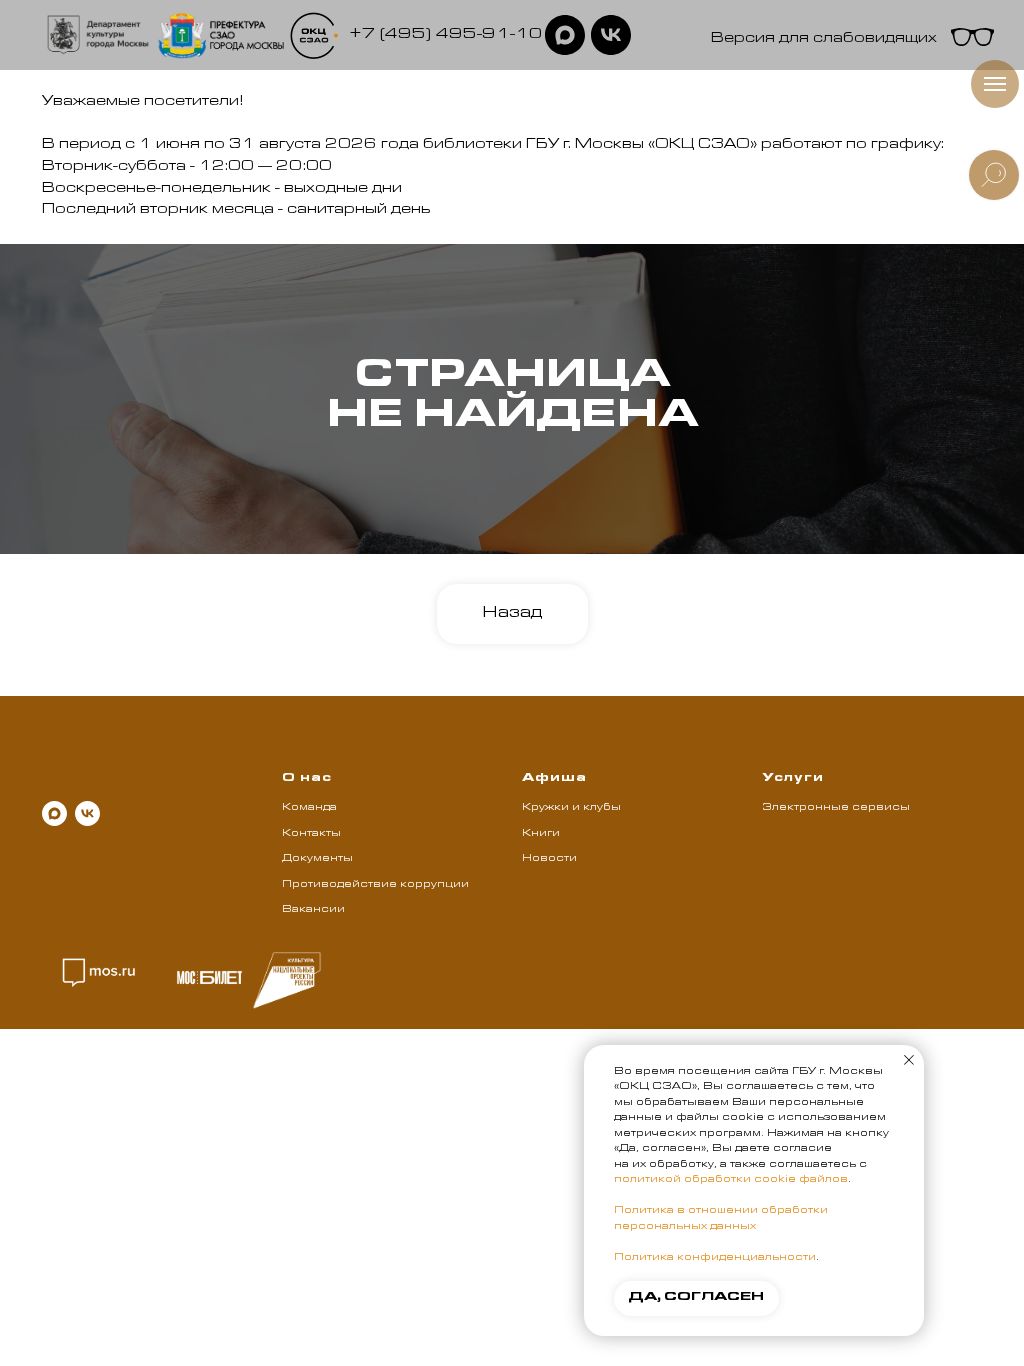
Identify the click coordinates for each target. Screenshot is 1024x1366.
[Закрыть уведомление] (909, 1060)
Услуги (793, 779)
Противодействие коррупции (375, 885)
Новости (549, 859)
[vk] (87, 813)
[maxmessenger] (54, 813)
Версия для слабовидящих (824, 40)
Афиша (554, 779)
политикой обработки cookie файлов (731, 1180)
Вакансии (313, 910)
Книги (541, 834)
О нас (307, 779)
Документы (317, 859)
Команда (309, 808)
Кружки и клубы (571, 808)
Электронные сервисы (836, 808)
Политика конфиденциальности (715, 1258)
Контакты (311, 834)
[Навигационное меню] (995, 84)
